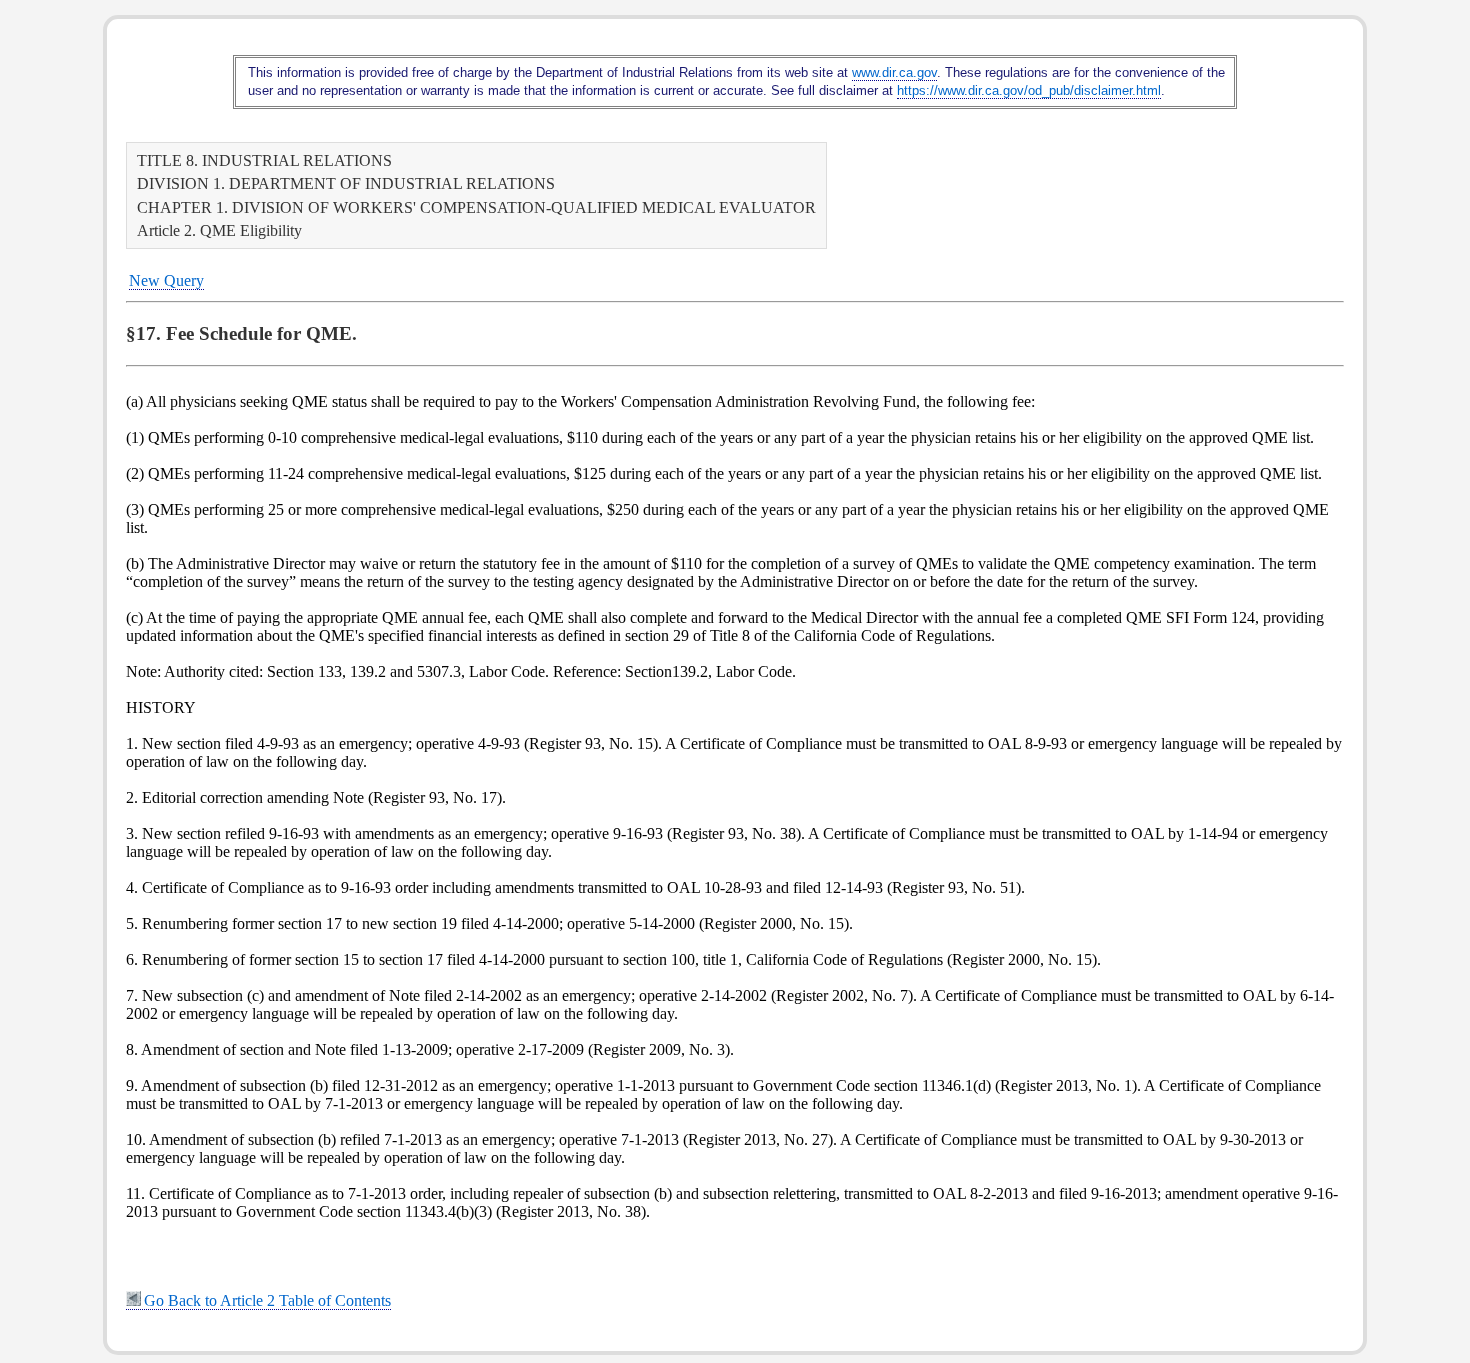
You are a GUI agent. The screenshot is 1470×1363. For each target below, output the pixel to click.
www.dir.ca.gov (894, 72)
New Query (166, 280)
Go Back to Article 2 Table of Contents (267, 1300)
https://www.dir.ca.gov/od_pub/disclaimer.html (1029, 90)
